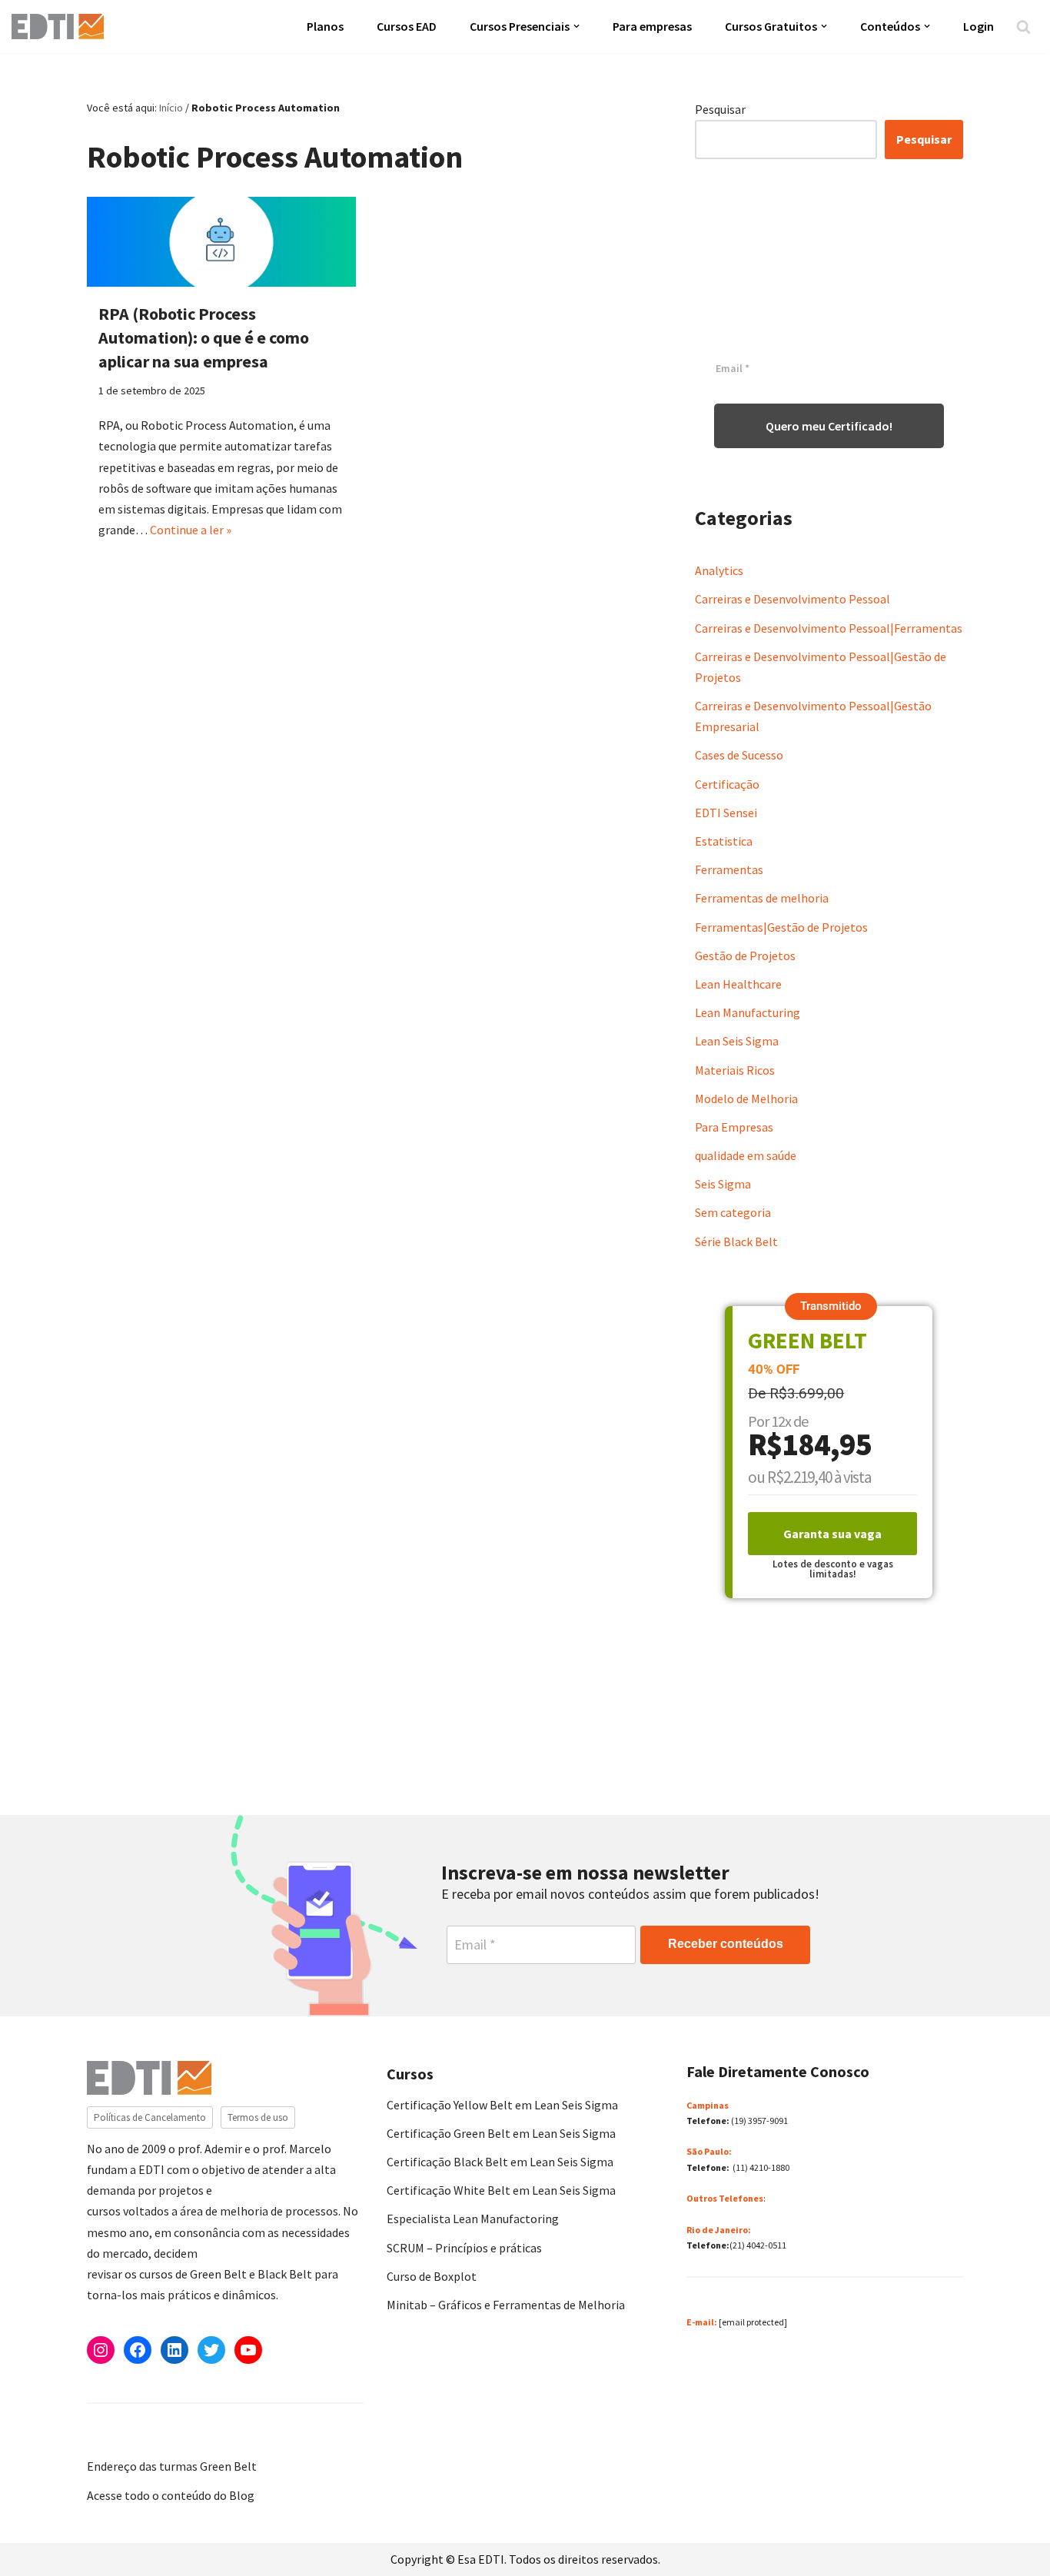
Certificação (727, 784)
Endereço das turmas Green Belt (172, 2466)
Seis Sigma (723, 1184)
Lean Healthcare (738, 984)
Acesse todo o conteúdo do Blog (171, 2495)
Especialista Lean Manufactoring (473, 2219)
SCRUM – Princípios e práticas (464, 2248)
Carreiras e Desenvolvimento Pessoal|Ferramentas (829, 628)
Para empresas (652, 26)
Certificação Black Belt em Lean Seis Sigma (500, 2162)
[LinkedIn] (174, 2350)
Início (171, 108)
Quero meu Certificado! (829, 426)
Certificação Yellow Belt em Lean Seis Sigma (502, 2105)
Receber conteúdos (726, 1944)
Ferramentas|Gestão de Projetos (781, 927)
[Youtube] (248, 2350)
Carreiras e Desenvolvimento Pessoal (792, 599)
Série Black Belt (736, 1241)
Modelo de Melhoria (746, 1099)
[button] (577, 26)
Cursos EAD (407, 26)
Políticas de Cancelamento (150, 2117)
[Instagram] (101, 2350)
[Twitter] (211, 2350)
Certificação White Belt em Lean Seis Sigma (501, 2190)
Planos (325, 26)
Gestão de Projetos (745, 956)
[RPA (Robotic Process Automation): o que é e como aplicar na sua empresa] (221, 242)
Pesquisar (720, 109)
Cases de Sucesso (739, 755)
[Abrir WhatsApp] (38, 2537)
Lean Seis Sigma (737, 1041)
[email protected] (753, 2322)
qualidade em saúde (746, 1155)
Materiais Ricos (735, 1070)
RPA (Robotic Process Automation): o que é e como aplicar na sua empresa (204, 337)
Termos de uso (258, 2117)
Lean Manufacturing (748, 1012)
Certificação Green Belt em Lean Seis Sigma (501, 2133)
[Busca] (1023, 27)
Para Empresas (734, 1127)
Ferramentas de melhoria (762, 898)
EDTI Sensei (726, 813)
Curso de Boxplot (432, 2276)
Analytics (719, 570)
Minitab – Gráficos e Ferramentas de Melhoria (506, 2305)
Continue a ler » (191, 530)
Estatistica (724, 841)
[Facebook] (138, 2350)
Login (979, 26)
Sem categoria (733, 1212)
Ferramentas (729, 869)
